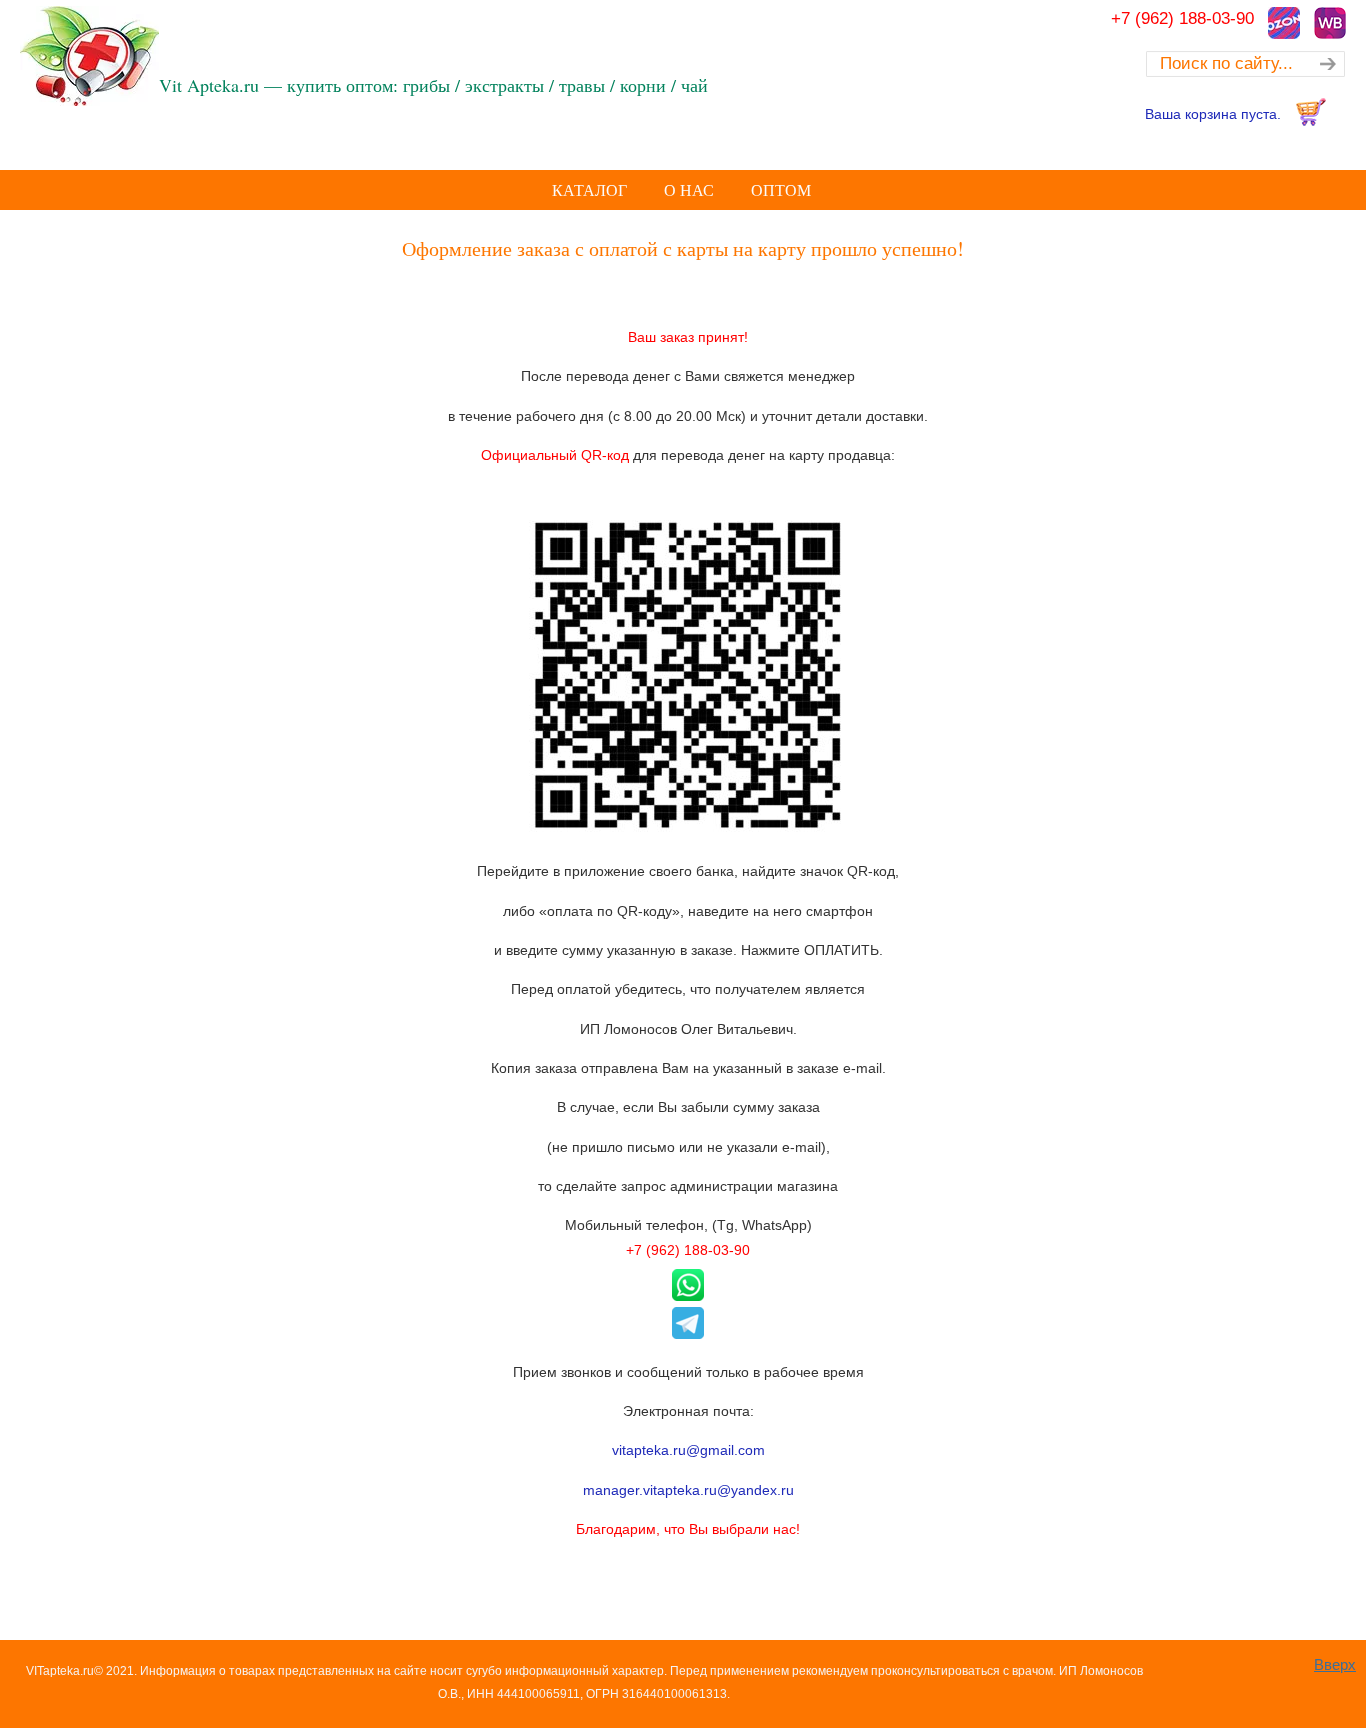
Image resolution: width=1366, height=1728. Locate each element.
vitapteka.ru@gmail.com (688, 1450)
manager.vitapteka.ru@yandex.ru (688, 1490)
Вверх (1335, 1664)
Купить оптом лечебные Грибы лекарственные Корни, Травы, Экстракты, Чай (145, 56)
